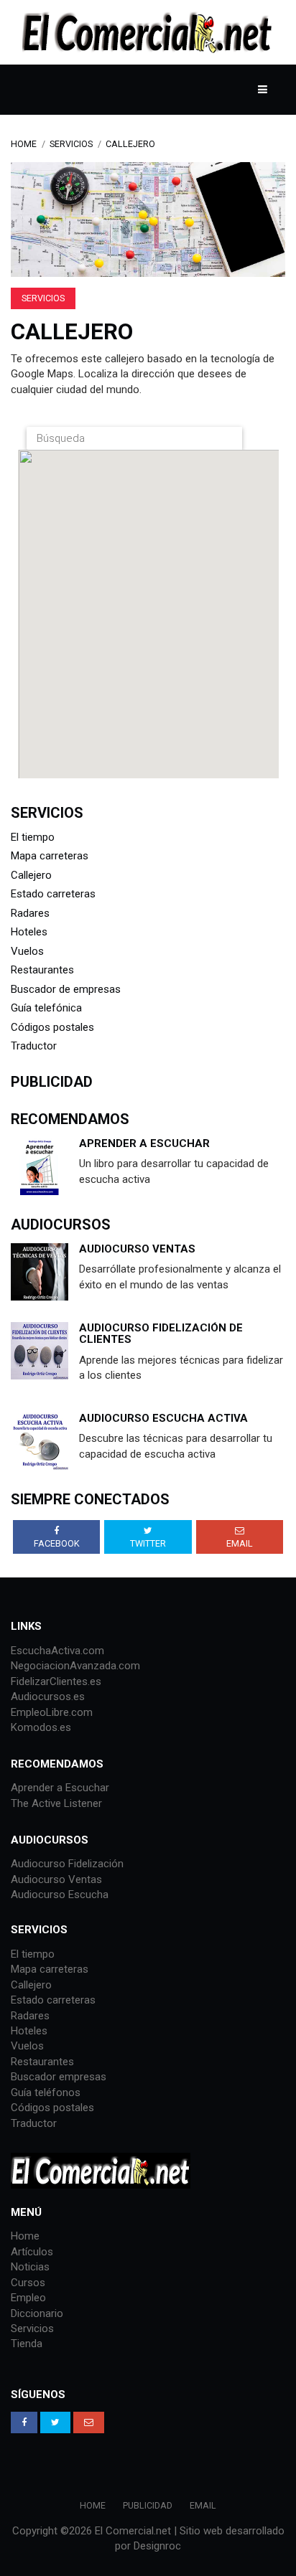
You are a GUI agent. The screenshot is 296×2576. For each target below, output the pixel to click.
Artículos (32, 2252)
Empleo (28, 2298)
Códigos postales (52, 1027)
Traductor (34, 1046)
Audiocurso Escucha (60, 1895)
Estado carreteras (53, 894)
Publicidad (148, 2505)
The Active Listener (56, 1803)
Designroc (157, 2546)
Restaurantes (42, 970)
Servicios (71, 144)
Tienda (27, 2344)
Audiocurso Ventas (56, 1879)
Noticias (30, 2267)
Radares (30, 913)
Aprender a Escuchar (144, 1143)
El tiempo (33, 837)
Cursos (28, 2283)
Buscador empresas (59, 2077)
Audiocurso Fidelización (67, 1864)
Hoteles (29, 932)
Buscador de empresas (66, 989)
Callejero (130, 144)
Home (24, 144)
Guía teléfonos (46, 2093)
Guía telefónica (46, 1008)
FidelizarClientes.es (56, 1681)
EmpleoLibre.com (52, 1712)
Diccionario (37, 2313)
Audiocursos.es (48, 1697)
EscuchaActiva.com (57, 1651)
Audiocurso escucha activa (163, 1418)
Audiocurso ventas (137, 1249)
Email (203, 2505)
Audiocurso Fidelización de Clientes (161, 1334)
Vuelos (27, 951)
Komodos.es (41, 1727)
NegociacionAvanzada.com (75, 1666)
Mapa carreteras (50, 856)
